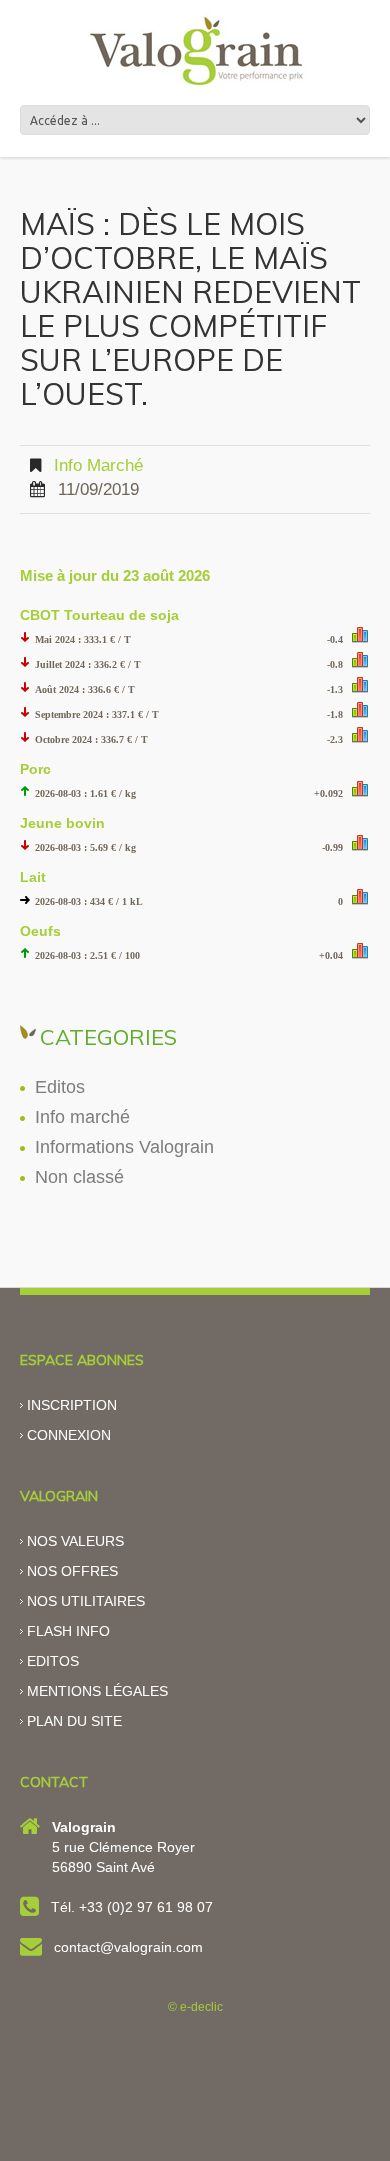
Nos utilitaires (86, 1601)
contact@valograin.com (128, 1947)
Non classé (79, 1177)
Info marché (98, 465)
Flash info (68, 1631)
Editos (60, 1087)
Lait (33, 877)
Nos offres (72, 1571)
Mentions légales (97, 1691)
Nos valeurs (75, 1541)
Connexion (69, 1435)
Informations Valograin (124, 1147)
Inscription (72, 1405)
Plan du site (74, 1721)
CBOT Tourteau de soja (99, 615)
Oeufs (40, 931)
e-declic (201, 2007)
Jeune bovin (62, 823)
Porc (35, 769)
